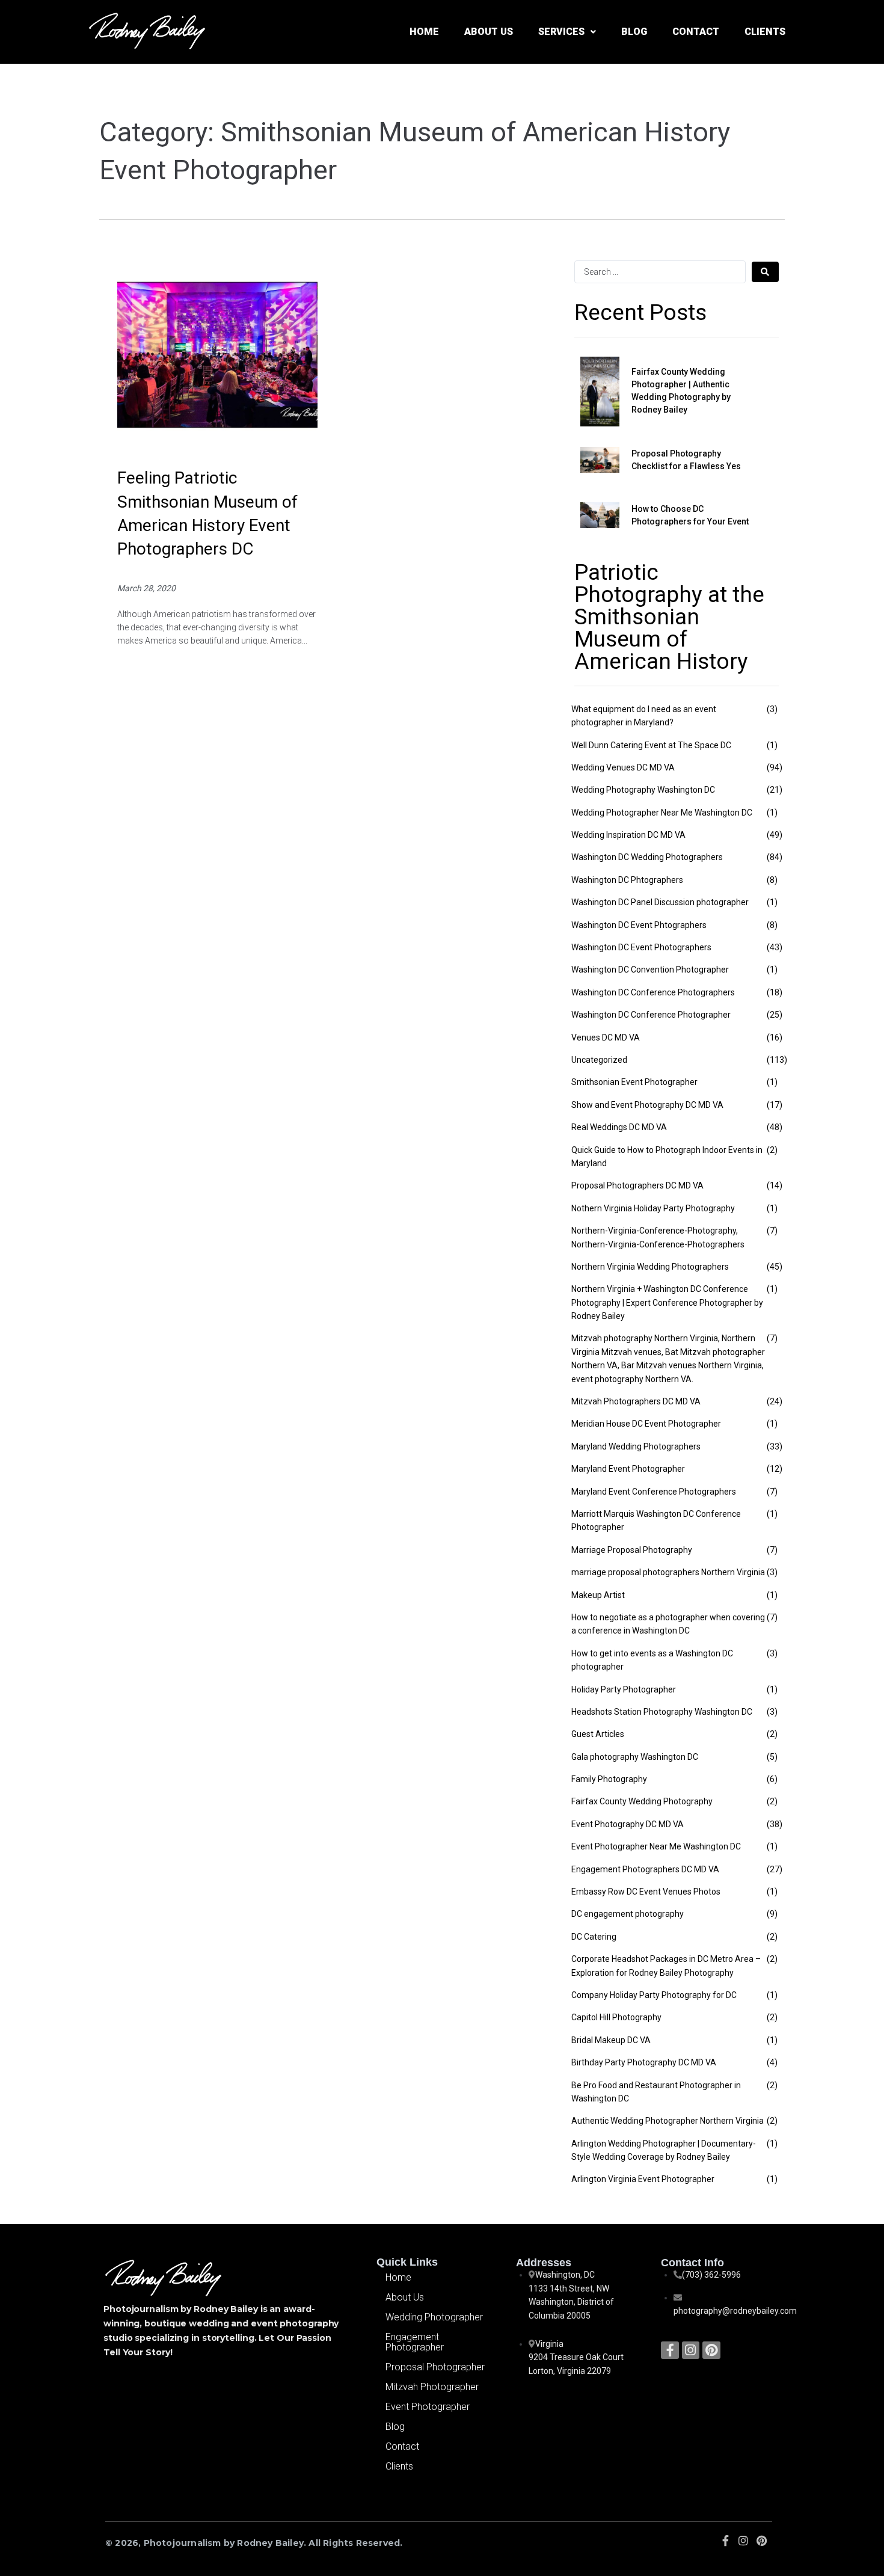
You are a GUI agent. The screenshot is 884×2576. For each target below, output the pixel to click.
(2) (772, 1150)
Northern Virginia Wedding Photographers (650, 1267)
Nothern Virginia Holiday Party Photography (653, 1208)
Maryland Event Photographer (628, 1469)
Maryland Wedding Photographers (636, 1446)
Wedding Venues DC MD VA (623, 767)
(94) (775, 767)
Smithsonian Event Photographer (634, 1082)
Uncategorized (599, 1060)
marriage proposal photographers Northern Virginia (668, 1572)
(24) (775, 1401)
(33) (775, 1446)
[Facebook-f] (670, 2350)
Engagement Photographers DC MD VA (645, 1869)
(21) (775, 790)
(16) (775, 1037)
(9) (772, 1914)
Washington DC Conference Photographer (651, 1015)
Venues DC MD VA (606, 1037)
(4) (772, 2062)
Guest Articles (598, 1734)
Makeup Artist (598, 1595)
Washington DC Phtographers (627, 880)
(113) (777, 1060)
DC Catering (594, 1937)
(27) (775, 1869)
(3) (772, 709)
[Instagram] (691, 2350)
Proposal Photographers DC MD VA (637, 1185)
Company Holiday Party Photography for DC (654, 1995)
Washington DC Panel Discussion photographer (660, 902)
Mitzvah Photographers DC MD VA (636, 1401)
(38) (775, 1824)
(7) (772, 1231)
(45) (775, 1267)
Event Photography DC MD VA (628, 1824)
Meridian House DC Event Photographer (646, 1424)
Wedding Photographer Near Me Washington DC (662, 813)
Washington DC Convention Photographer (650, 970)
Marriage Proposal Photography (632, 1550)
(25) (775, 1015)
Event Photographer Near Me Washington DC (656, 1846)
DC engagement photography (628, 1914)
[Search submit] (765, 272)
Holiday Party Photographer (624, 1689)
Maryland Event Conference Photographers (654, 1492)
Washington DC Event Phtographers (639, 925)
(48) (775, 1127)
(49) (775, 835)
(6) (772, 1779)
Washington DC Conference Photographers (653, 992)
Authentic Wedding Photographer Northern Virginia (668, 2121)
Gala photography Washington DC (635, 1757)
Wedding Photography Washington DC (643, 790)
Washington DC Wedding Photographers (647, 857)
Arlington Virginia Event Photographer (643, 2179)
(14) (775, 1185)
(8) (772, 880)
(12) (775, 1469)
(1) (772, 745)
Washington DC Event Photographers (641, 947)
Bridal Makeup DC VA (611, 2040)
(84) (775, 857)
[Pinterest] (711, 2350)
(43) (775, 947)
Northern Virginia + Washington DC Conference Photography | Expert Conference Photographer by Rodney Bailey (667, 1302)
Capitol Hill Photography (616, 2017)
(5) (772, 1757)
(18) (775, 992)
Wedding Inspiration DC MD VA (628, 835)
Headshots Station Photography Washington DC (662, 1712)
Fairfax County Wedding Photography (642, 1801)
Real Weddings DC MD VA (619, 1127)
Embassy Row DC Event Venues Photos (646, 1892)
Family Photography (609, 1779)
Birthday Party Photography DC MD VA (644, 2062)
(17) (775, 1105)
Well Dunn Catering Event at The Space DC (651, 745)
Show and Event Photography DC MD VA (647, 1105)
